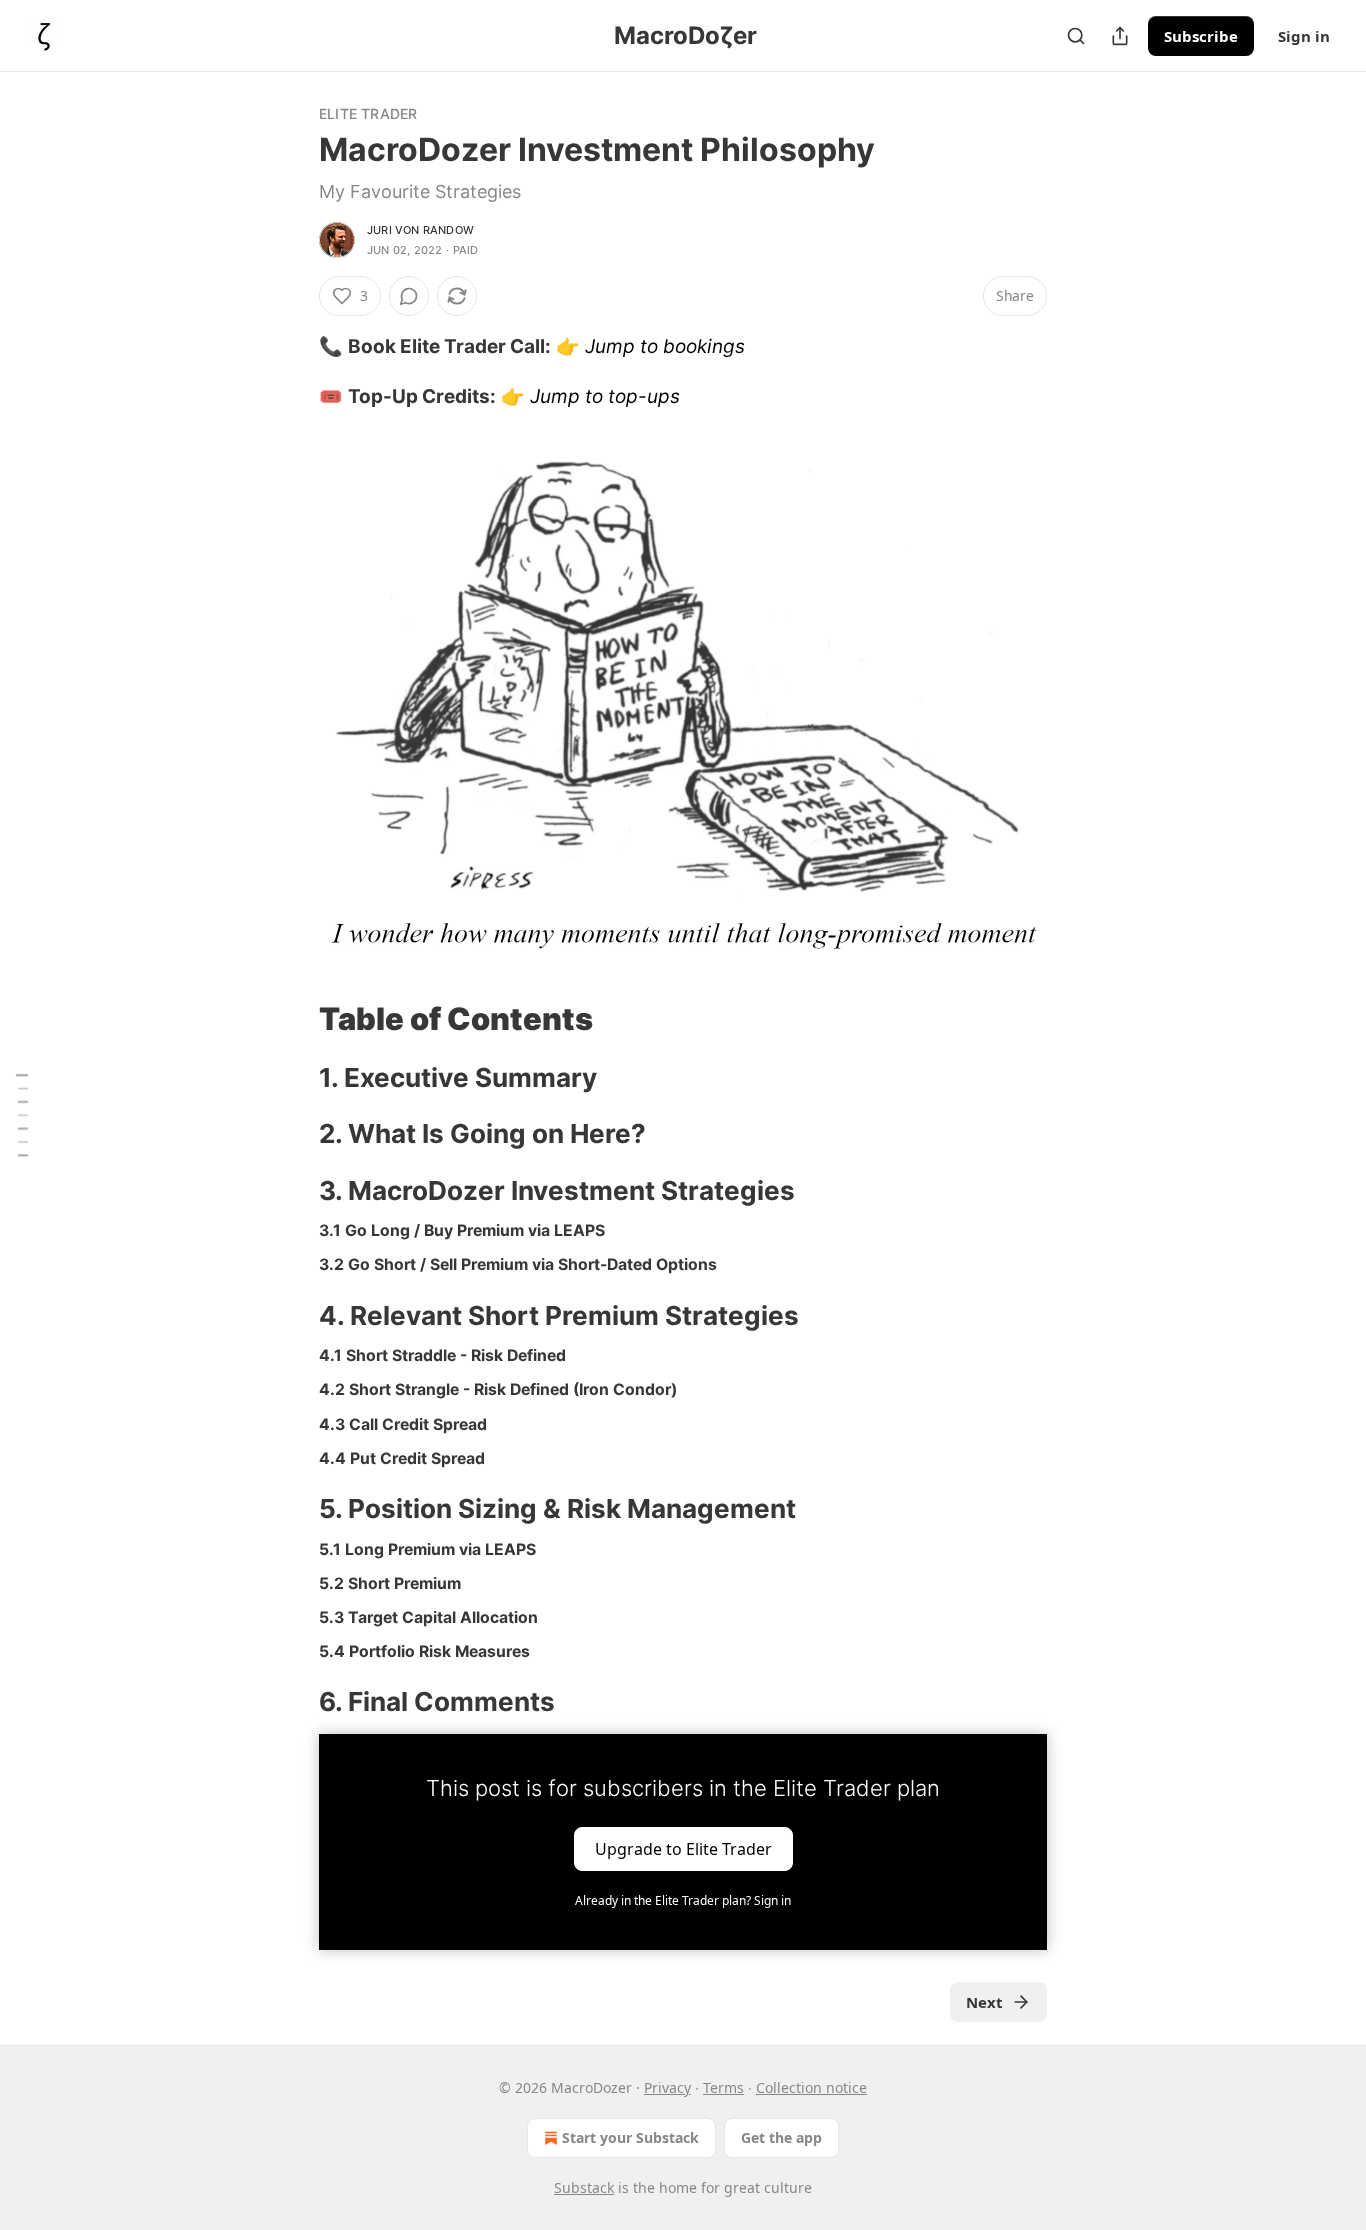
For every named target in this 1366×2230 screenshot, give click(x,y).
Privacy (667, 2087)
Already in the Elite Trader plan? (683, 1900)
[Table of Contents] (22, 1114)
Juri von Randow (420, 230)
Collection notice (811, 2087)
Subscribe (1201, 36)
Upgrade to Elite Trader (683, 1848)
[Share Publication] (1120, 36)
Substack (584, 2187)
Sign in (1304, 36)
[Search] (1076, 36)
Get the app (781, 2137)
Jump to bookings (665, 346)
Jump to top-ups (605, 396)
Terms (723, 2087)
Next (984, 2002)
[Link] (291, 1019)
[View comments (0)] (409, 296)
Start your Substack (630, 2137)
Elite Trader (368, 113)
